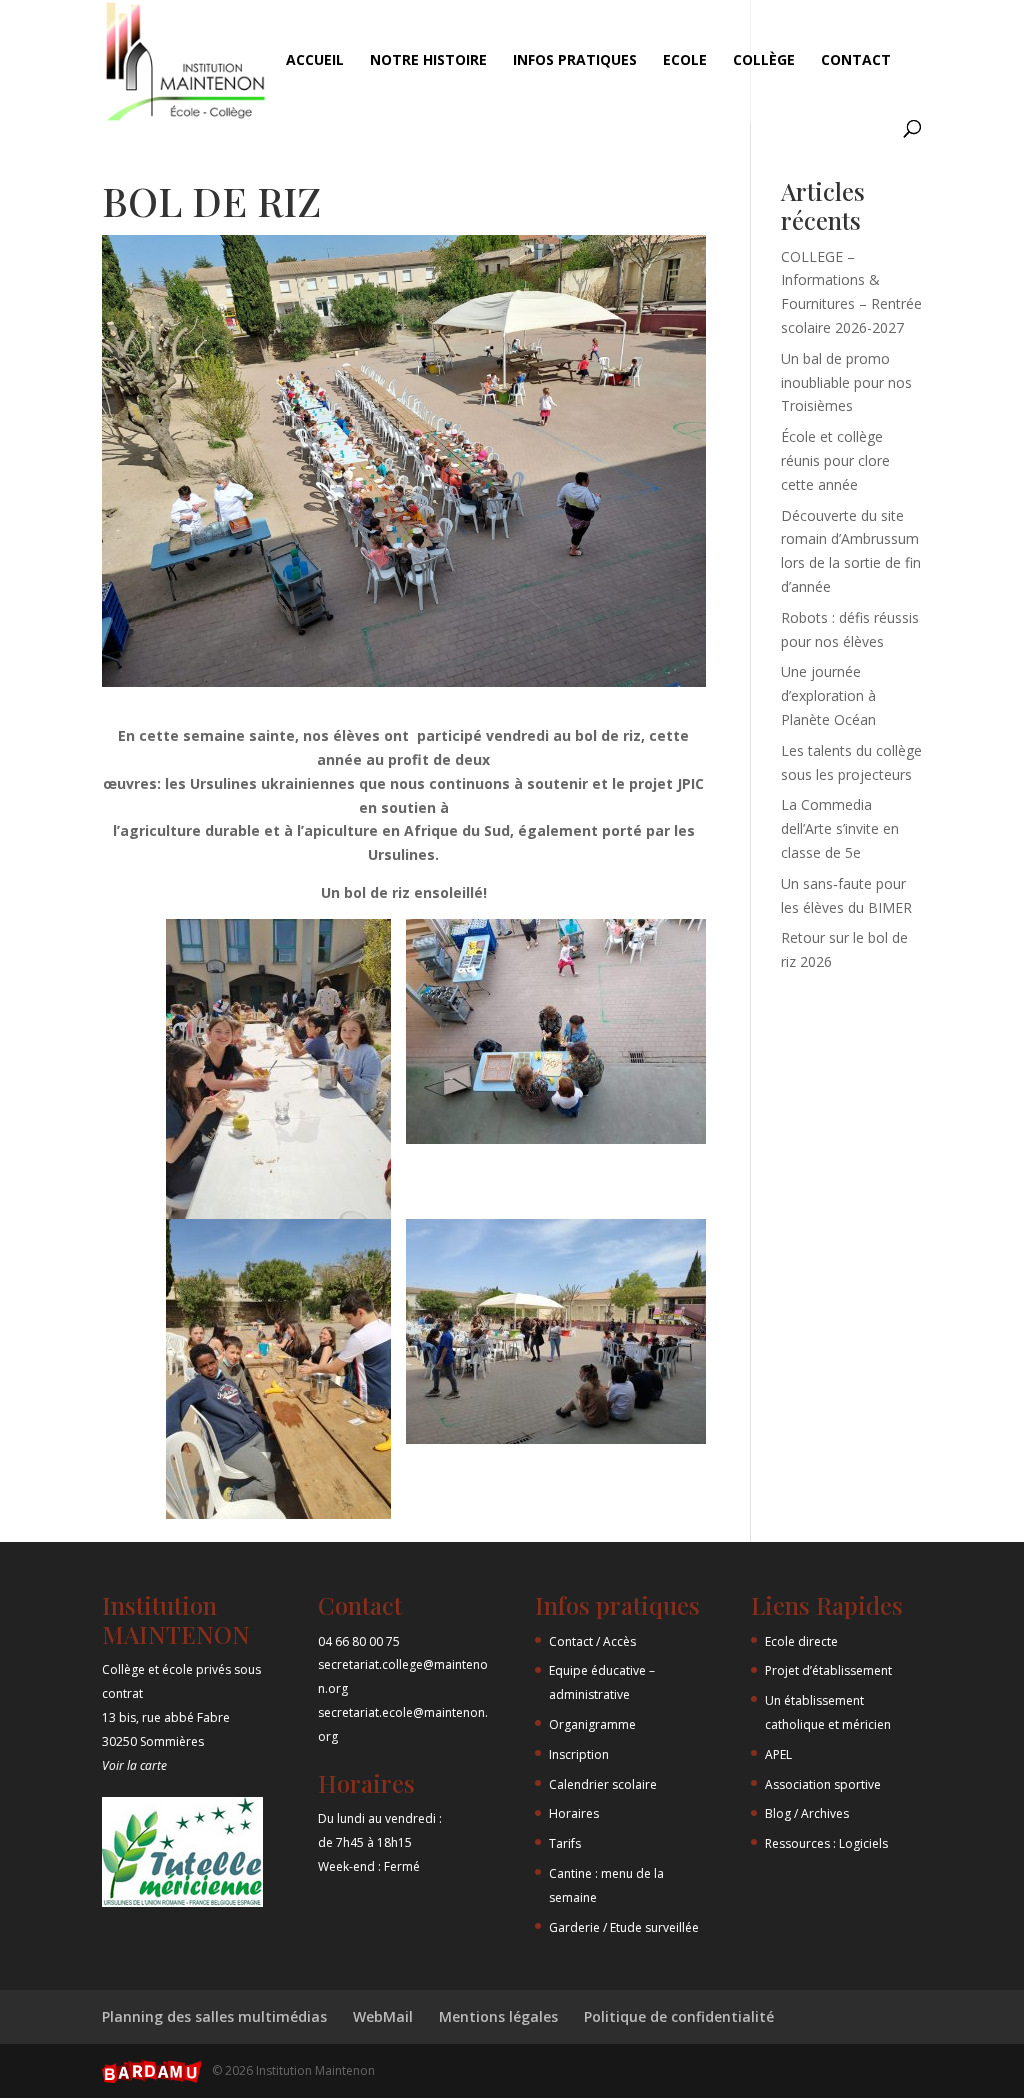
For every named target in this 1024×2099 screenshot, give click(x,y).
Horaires (574, 1813)
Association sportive (823, 1784)
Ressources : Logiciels (826, 1843)
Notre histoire (428, 61)
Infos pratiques (575, 61)
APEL (778, 1754)
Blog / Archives (807, 1813)
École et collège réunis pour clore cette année (835, 460)
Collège (764, 61)
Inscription (579, 1754)
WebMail (383, 2016)
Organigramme (592, 1724)
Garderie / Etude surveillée (624, 1927)
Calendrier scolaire (603, 1784)
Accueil (315, 61)
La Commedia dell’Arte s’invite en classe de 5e (840, 828)
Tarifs (565, 1843)
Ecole (685, 61)
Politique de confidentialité (679, 2016)
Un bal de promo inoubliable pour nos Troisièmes (846, 382)
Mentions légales (498, 2016)
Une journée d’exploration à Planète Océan (828, 695)
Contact (856, 61)
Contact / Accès (592, 1641)
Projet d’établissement (828, 1670)
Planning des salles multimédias (214, 2016)
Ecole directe (801, 1641)
